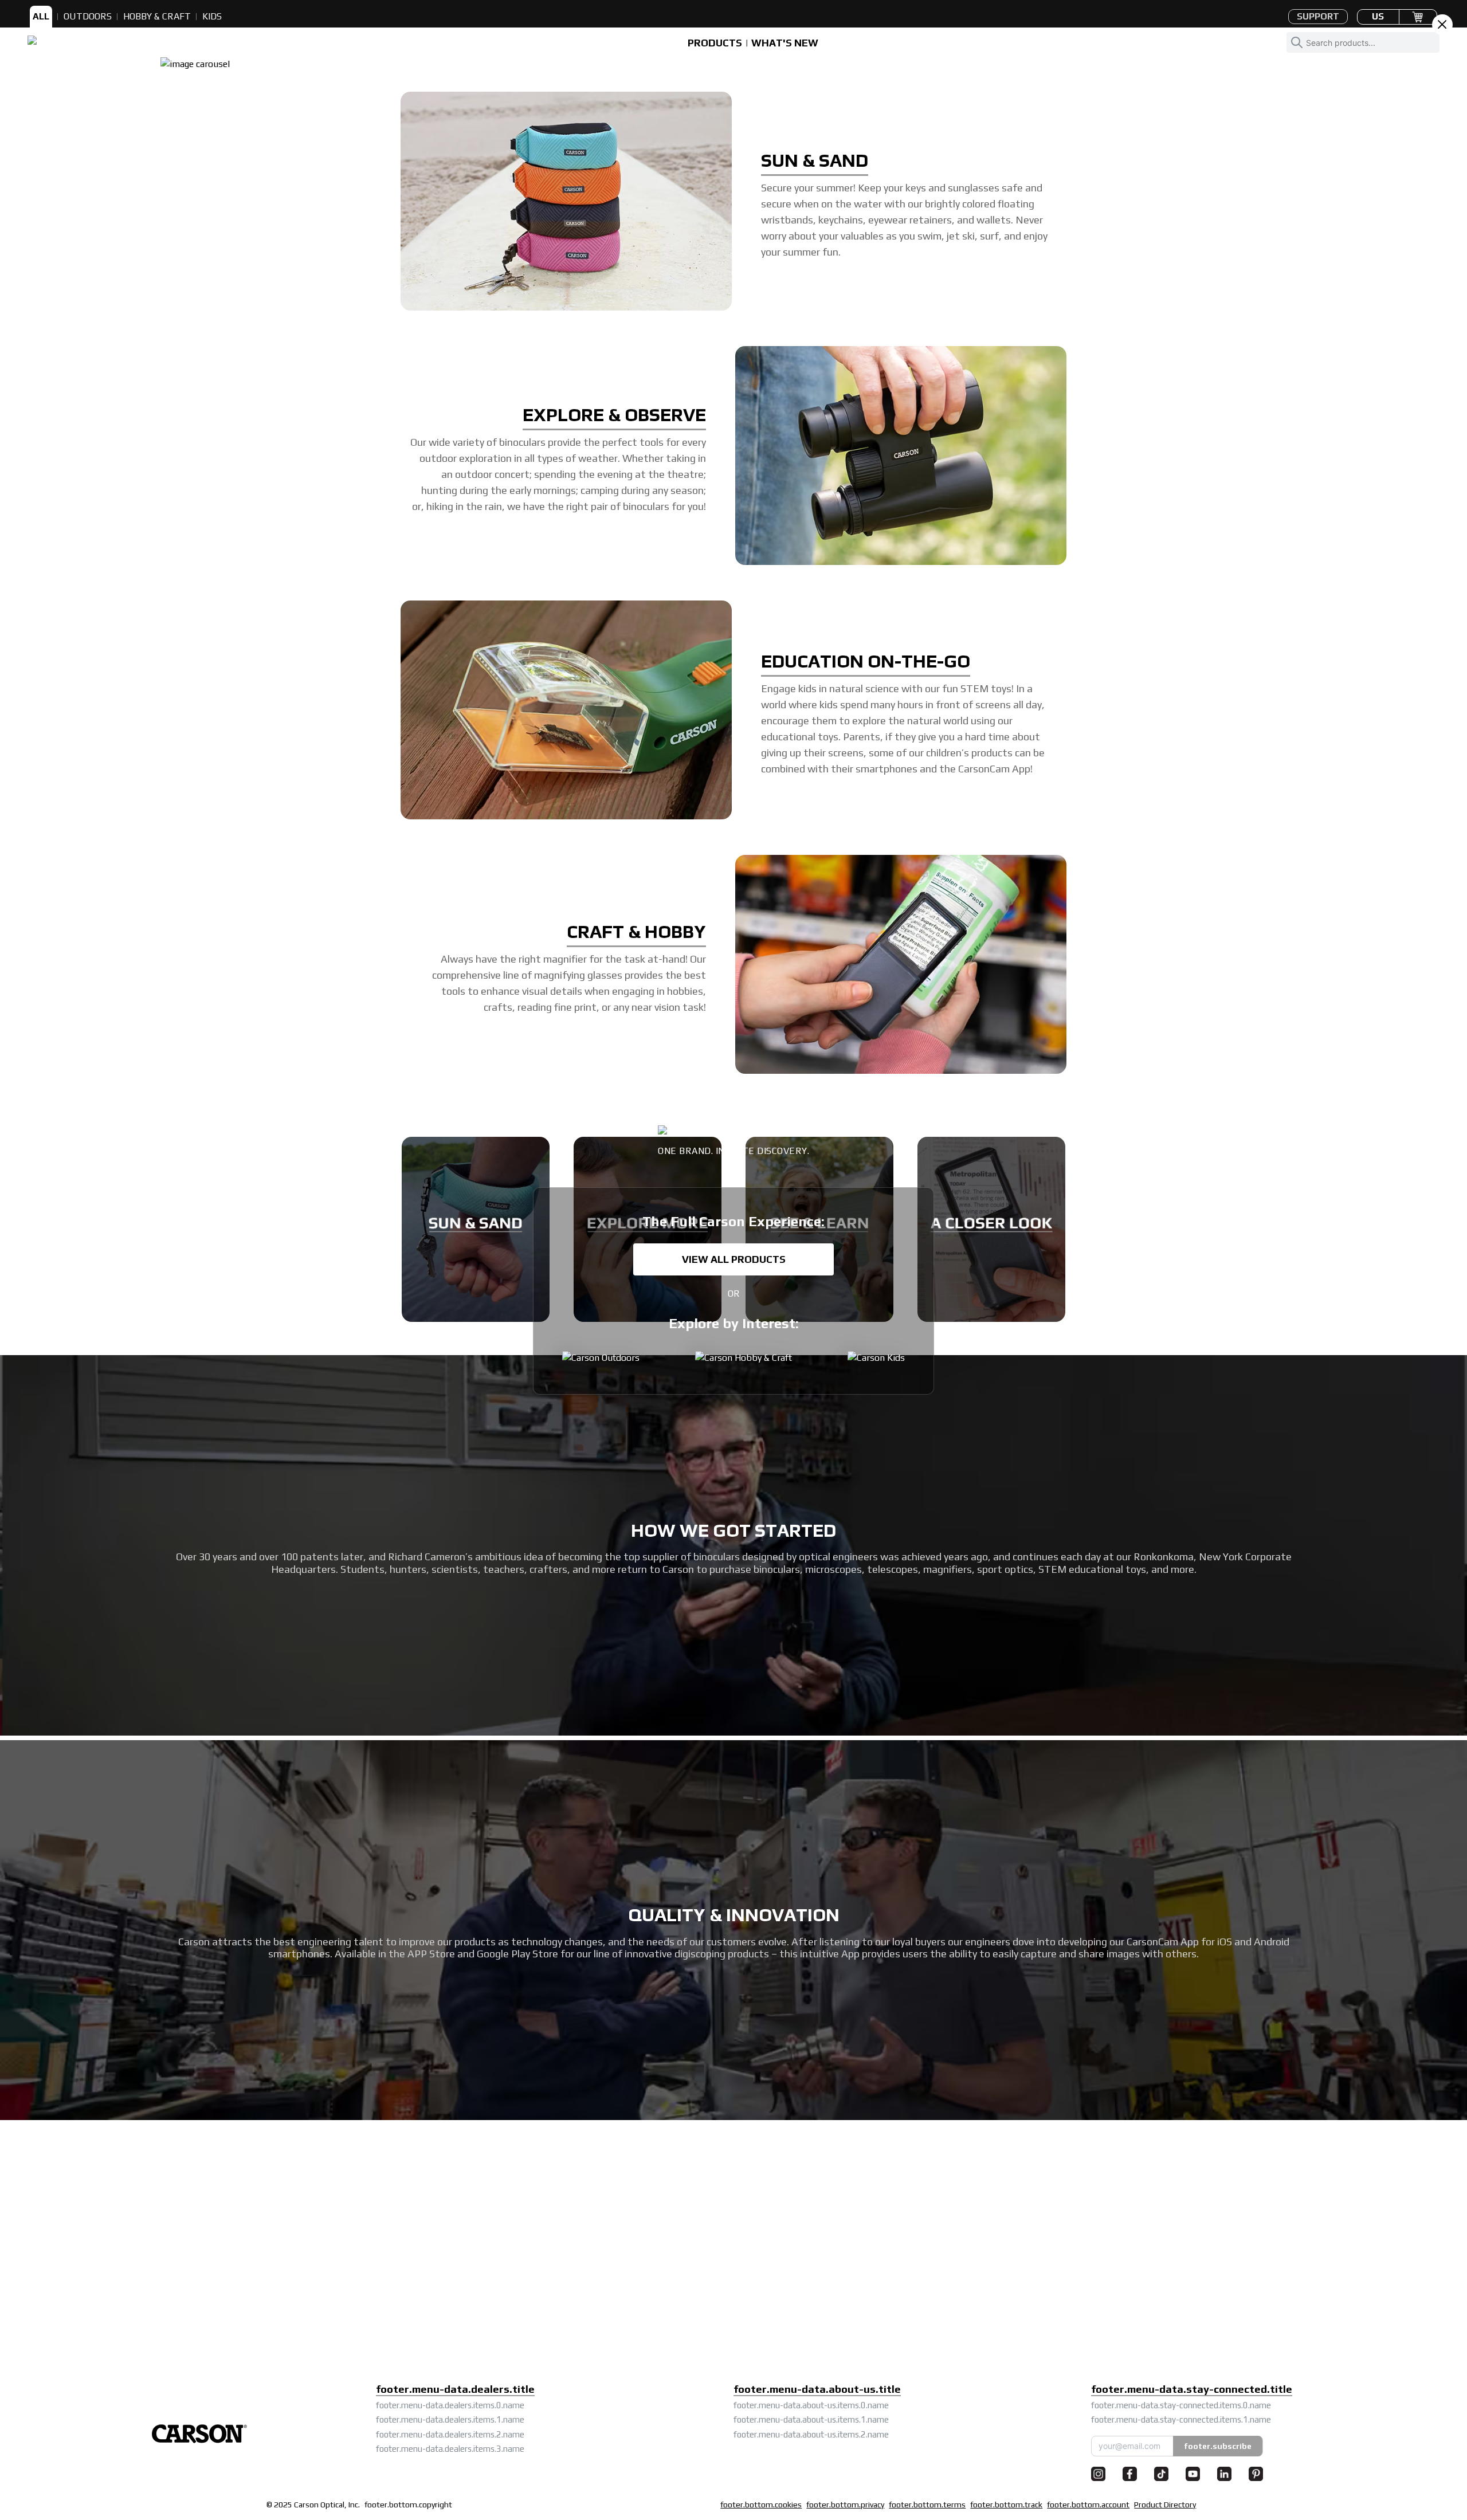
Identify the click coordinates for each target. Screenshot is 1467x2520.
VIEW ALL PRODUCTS (734, 1259)
